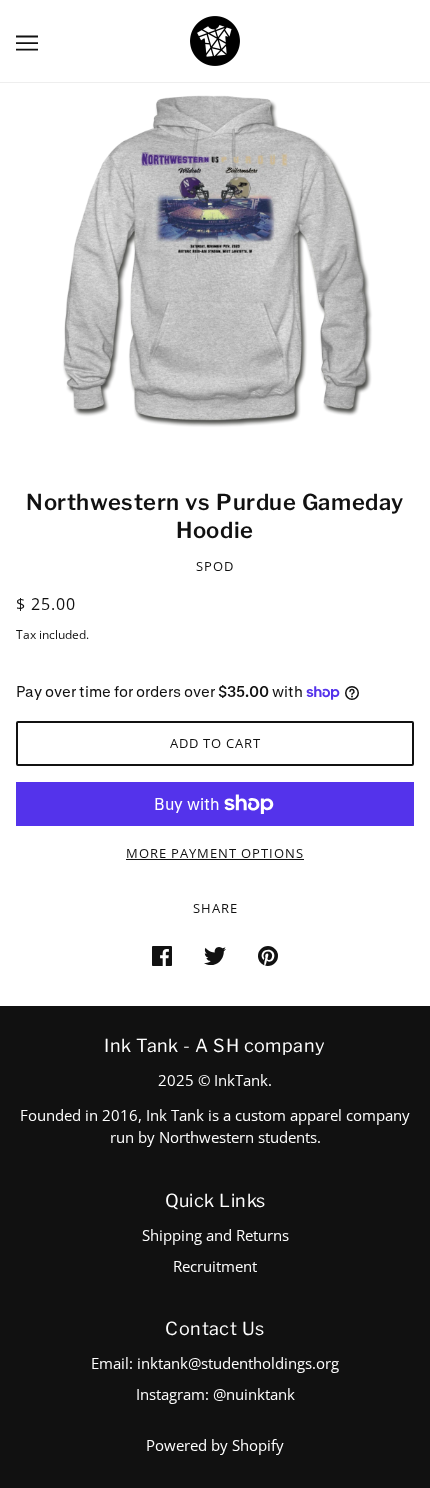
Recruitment (215, 1266)
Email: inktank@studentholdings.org (215, 1363)
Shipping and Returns (215, 1235)
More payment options (215, 853)
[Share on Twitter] (215, 954)
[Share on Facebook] (162, 954)
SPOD (215, 566)
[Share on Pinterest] (268, 954)
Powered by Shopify (215, 1445)
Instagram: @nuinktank (215, 1394)
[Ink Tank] (215, 39)
